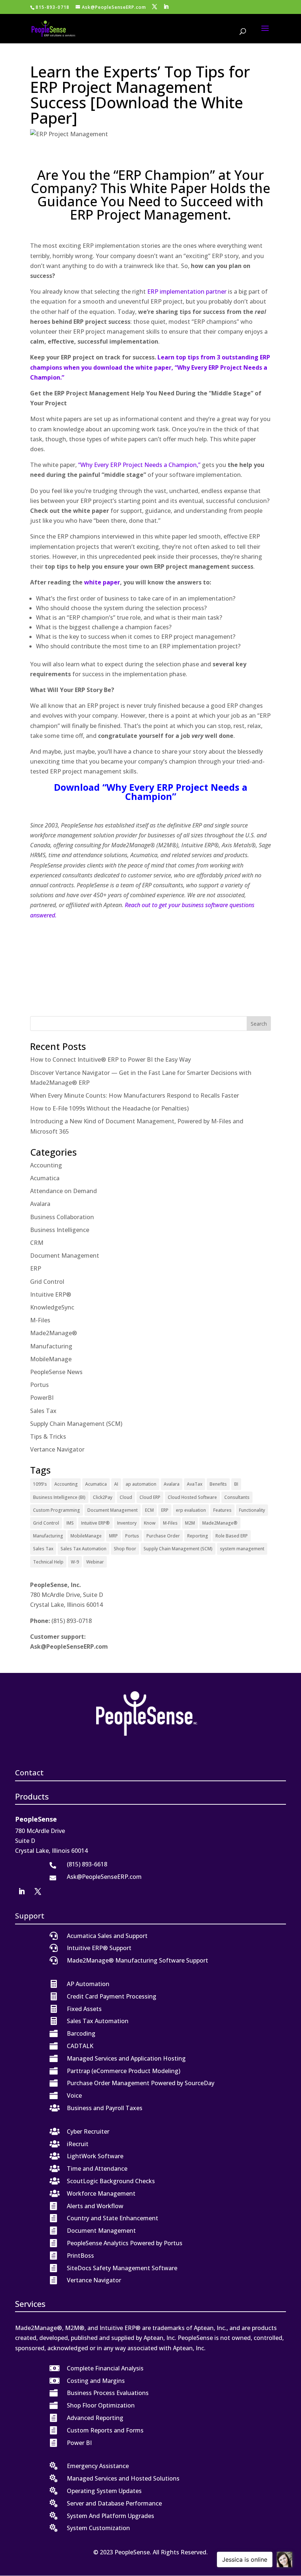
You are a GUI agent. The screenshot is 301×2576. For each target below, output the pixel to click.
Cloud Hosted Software (192, 1497)
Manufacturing (51, 1346)
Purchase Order (163, 1536)
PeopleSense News (56, 1372)
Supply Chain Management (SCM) (76, 1424)
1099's (40, 1484)
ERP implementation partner (187, 291)
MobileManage (51, 1359)
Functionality (252, 1510)
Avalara (40, 1204)
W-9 (75, 1562)
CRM (37, 1243)
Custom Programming (57, 1510)
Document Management (65, 1256)
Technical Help (48, 1562)
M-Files (40, 1320)
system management (242, 1549)
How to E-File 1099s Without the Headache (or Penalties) (109, 1108)
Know (150, 1523)
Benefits (218, 1484)
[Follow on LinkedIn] (22, 1891)
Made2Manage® (54, 1333)
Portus (39, 1385)
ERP (36, 1268)
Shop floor (125, 1549)
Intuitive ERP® (51, 1294)
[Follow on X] (38, 1891)
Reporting (198, 1536)
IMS (70, 1523)
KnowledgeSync (52, 1307)
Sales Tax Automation (84, 1549)
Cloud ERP (150, 1497)
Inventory (127, 1523)
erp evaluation (191, 1510)
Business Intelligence (60, 1230)
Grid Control (47, 1282)
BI (236, 1484)
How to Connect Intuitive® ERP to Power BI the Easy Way (110, 1059)
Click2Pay (103, 1497)
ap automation (141, 1484)
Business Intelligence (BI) (59, 1497)
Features (222, 1510)
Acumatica (45, 1178)
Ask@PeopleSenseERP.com (69, 1646)
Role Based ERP (232, 1536)
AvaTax (195, 1484)
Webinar (95, 1562)
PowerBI (42, 1398)
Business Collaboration (62, 1217)
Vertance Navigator (57, 1449)
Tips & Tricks (48, 1436)
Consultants (237, 1497)
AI (116, 1484)
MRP (113, 1536)
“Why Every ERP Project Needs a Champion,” (139, 465)
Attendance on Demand (64, 1191)
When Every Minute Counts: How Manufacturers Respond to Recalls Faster (135, 1095)
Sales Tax (43, 1411)
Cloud (126, 1497)
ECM (149, 1510)
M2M (190, 1523)
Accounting (46, 1165)
